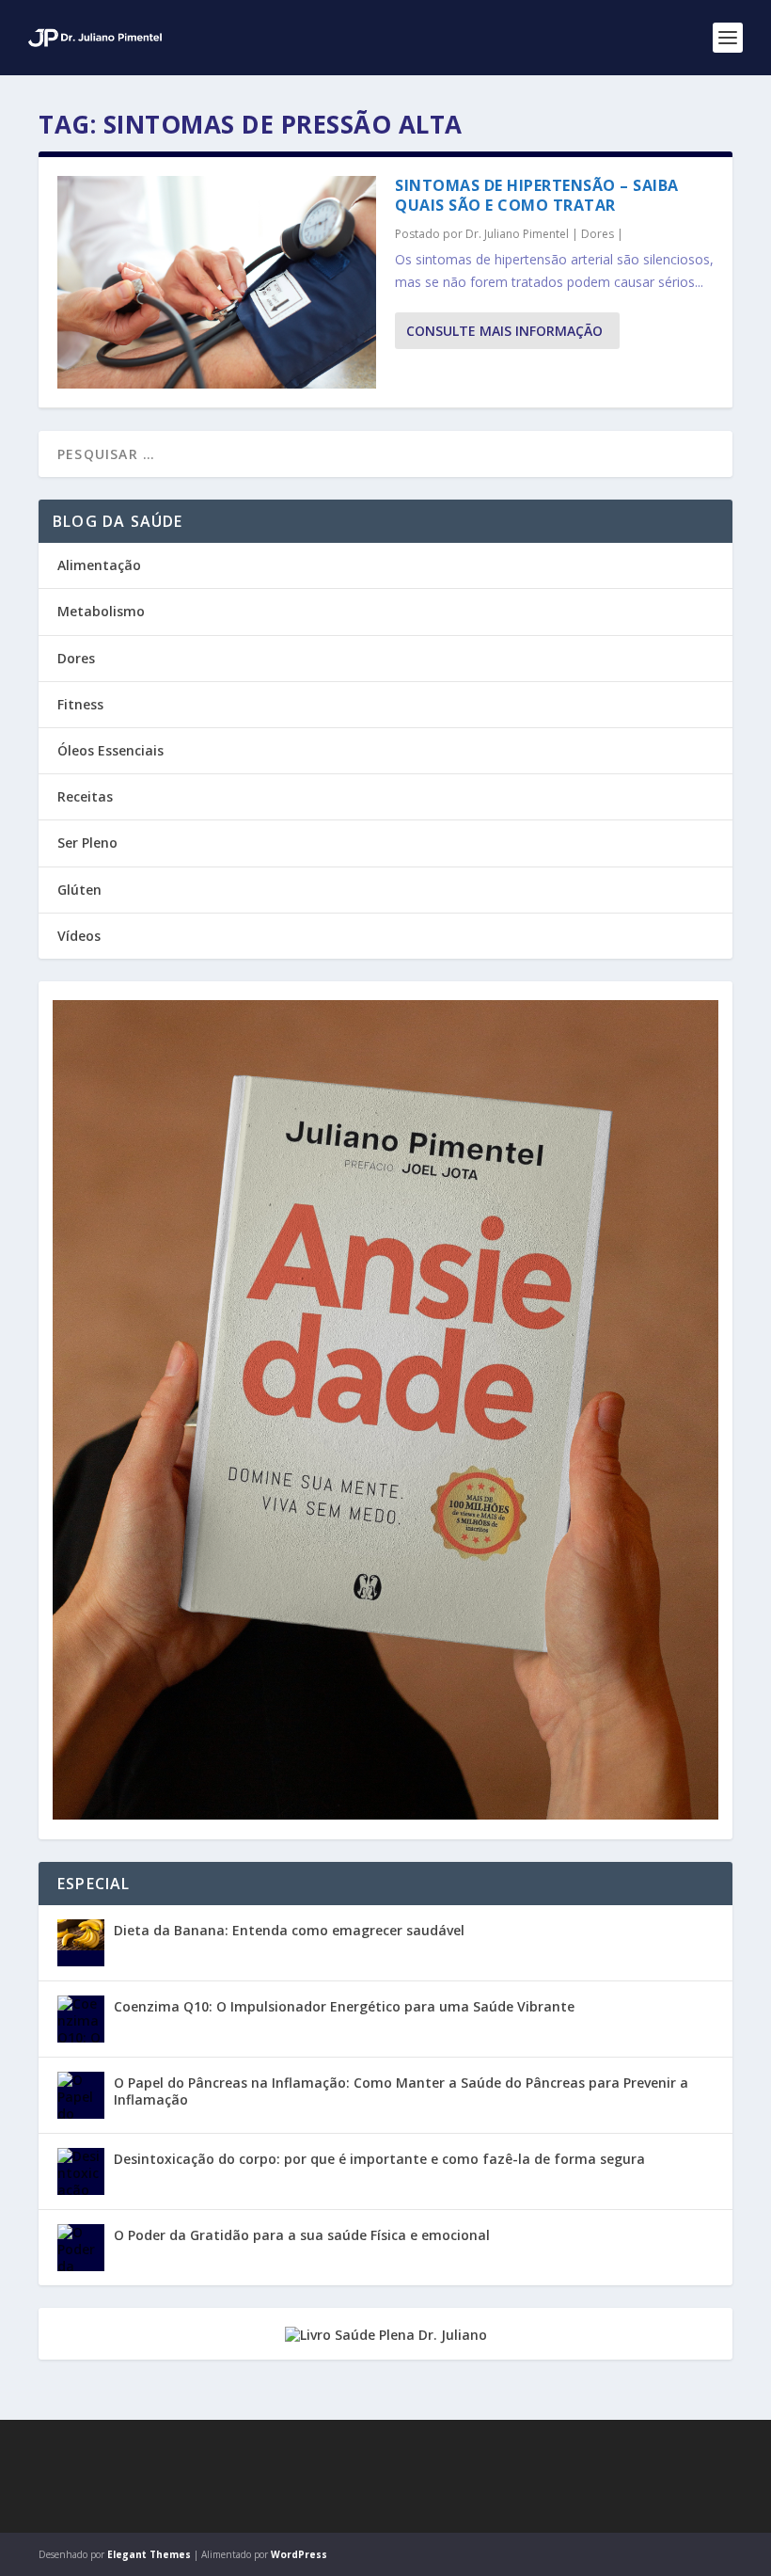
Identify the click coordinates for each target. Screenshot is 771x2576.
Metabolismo (101, 611)
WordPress (299, 2554)
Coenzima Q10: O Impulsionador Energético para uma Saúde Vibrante (344, 2006)
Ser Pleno (87, 843)
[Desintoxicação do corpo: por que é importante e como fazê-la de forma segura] (81, 2171)
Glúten (79, 890)
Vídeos (79, 936)
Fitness (80, 704)
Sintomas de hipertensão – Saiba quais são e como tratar (537, 195)
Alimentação (99, 565)
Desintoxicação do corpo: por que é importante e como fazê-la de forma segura (379, 2159)
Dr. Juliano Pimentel (517, 234)
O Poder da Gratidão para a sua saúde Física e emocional (302, 2235)
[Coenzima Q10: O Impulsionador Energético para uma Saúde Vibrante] (81, 2019)
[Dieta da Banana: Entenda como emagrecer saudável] (81, 1943)
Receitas (85, 796)
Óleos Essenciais (110, 750)
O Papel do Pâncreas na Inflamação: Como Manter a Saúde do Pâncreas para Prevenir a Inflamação (401, 2091)
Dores (598, 234)
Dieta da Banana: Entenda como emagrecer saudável (289, 1930)
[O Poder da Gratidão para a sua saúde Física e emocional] (81, 2248)
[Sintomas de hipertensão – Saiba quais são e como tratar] (217, 282)
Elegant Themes (149, 2554)
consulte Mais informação (504, 331)
